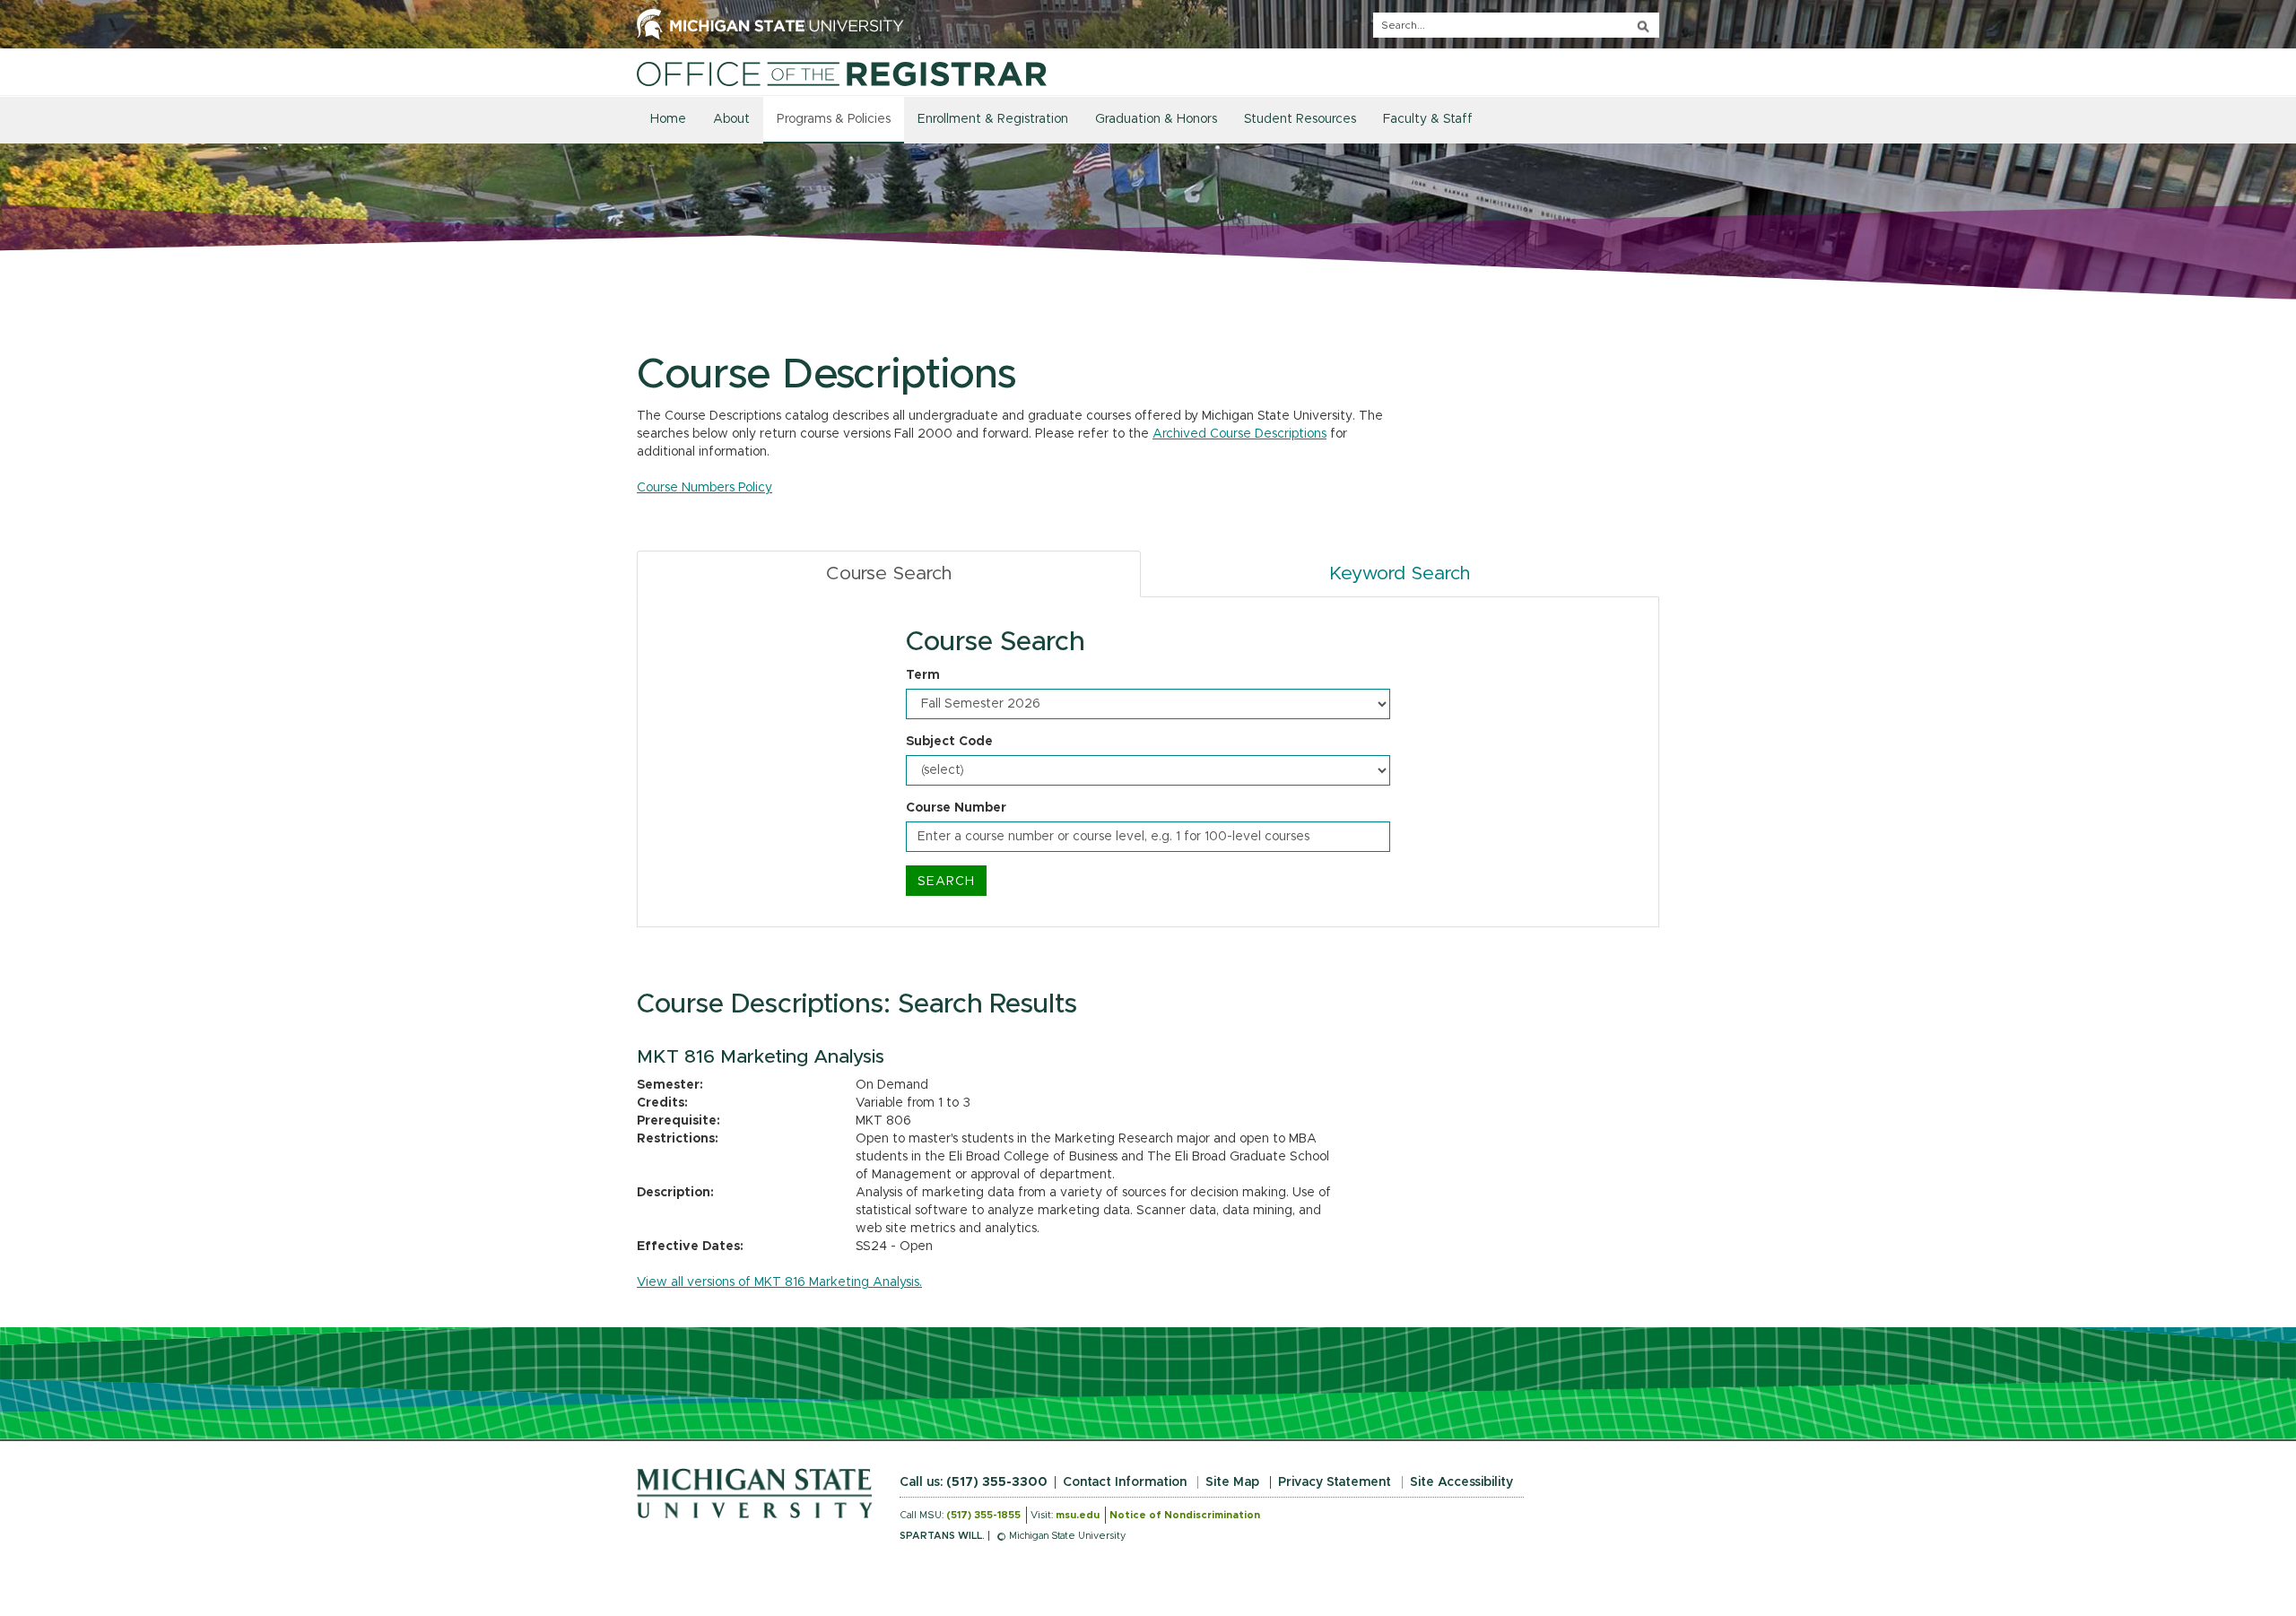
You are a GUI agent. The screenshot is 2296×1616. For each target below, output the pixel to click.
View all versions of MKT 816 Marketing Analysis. (779, 1282)
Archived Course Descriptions (1239, 434)
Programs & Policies (834, 119)
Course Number (956, 808)
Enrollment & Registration (993, 119)
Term (923, 675)
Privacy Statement (1335, 1482)
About (731, 119)
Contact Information (1125, 1482)
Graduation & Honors (1156, 119)
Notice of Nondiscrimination (1185, 1515)
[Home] (842, 74)
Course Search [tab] (889, 573)
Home (668, 119)
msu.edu (1078, 1515)
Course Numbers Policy (704, 488)
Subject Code (949, 742)
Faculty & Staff (1428, 119)
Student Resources (1300, 119)
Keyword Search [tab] (1400, 573)
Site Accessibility (1461, 1482)
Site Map (1232, 1482)
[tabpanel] (1148, 762)
